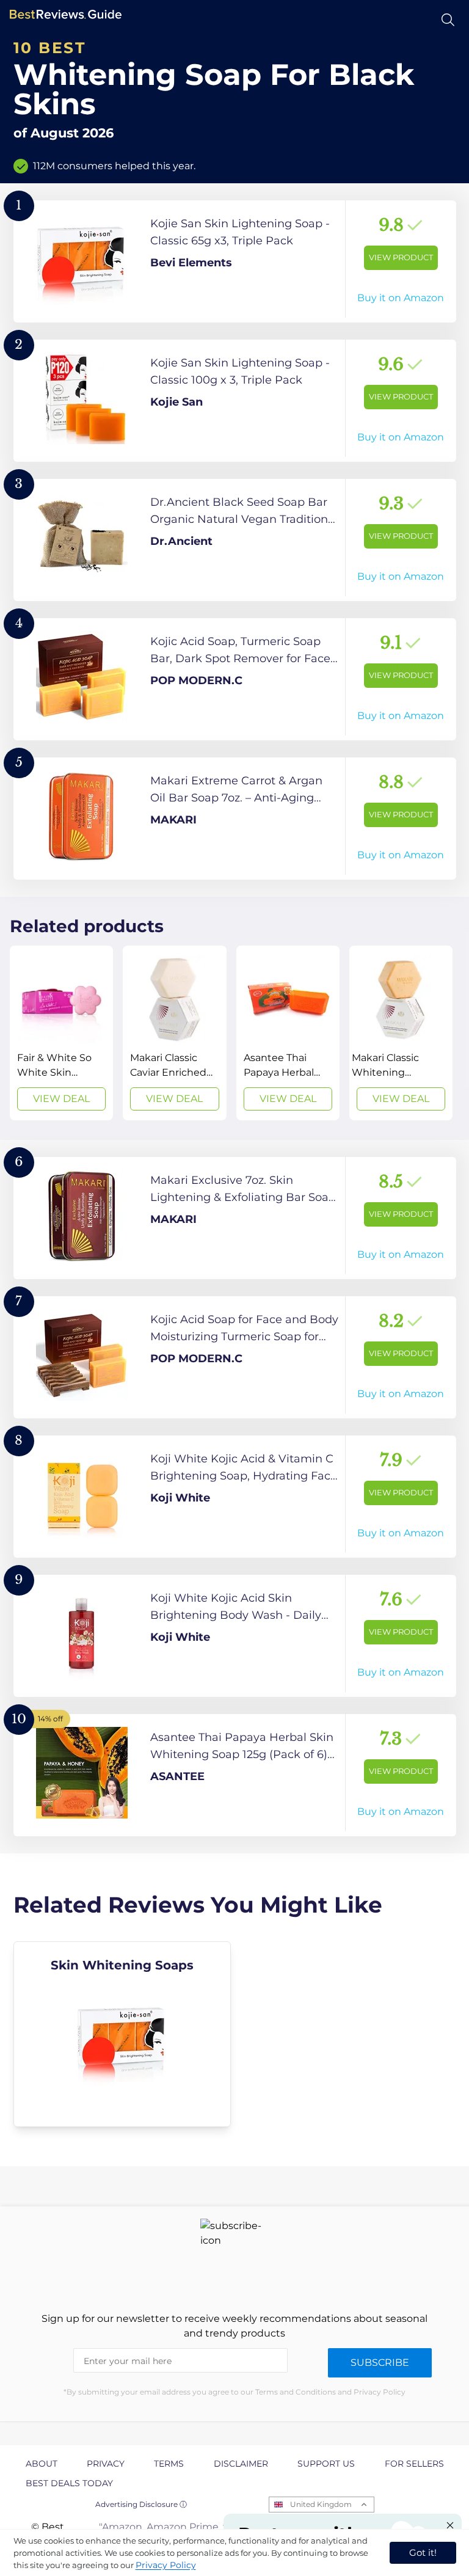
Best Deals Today (69, 2483)
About (42, 2464)
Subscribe (380, 2363)
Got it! (423, 2552)
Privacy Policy (166, 2565)
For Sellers (414, 2464)
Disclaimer (241, 2464)
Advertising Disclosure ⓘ (141, 2504)
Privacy (106, 2464)
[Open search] (448, 20)
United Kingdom (321, 2504)
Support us (326, 2464)
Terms (169, 2464)
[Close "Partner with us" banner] (450, 2525)
